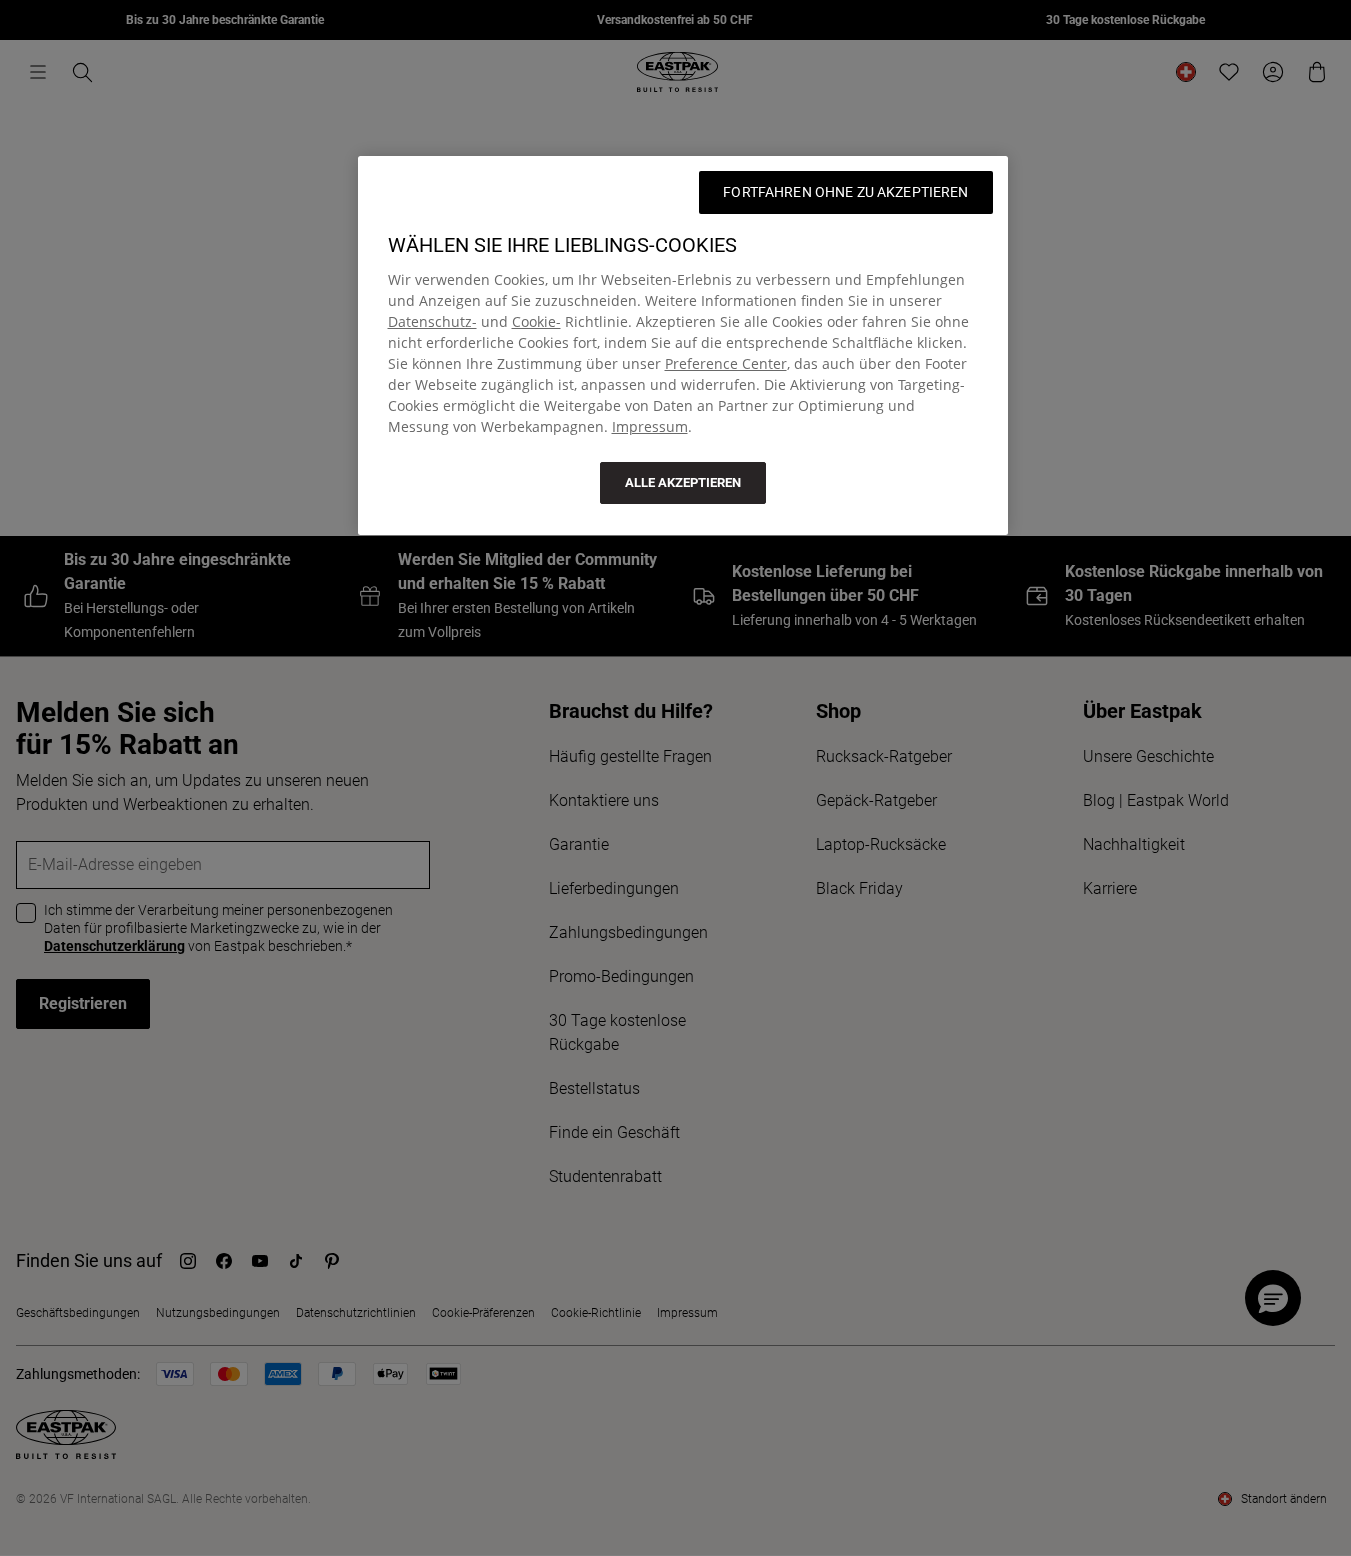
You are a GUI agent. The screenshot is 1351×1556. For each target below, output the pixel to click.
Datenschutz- (432, 321)
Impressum (650, 426)
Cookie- (536, 321)
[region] (683, 345)
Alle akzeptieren (683, 482)
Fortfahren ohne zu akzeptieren (845, 192)
